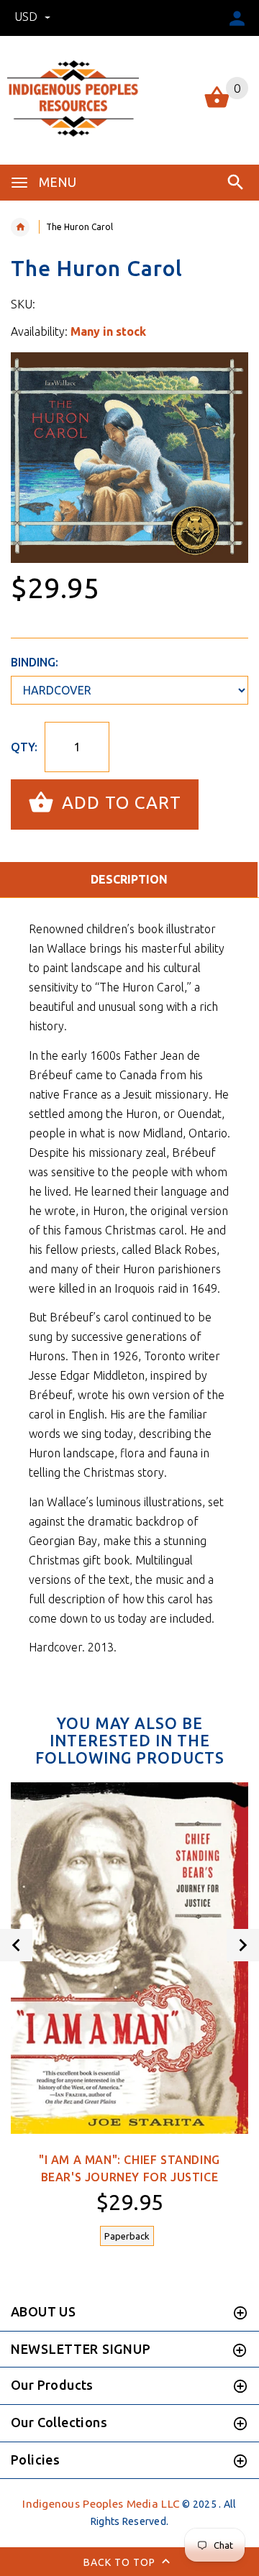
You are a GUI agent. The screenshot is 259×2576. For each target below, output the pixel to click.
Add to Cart (119, 803)
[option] (129, 458)
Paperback (127, 2236)
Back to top (121, 2562)
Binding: (35, 662)
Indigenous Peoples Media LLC (101, 2504)
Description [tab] (129, 879)
